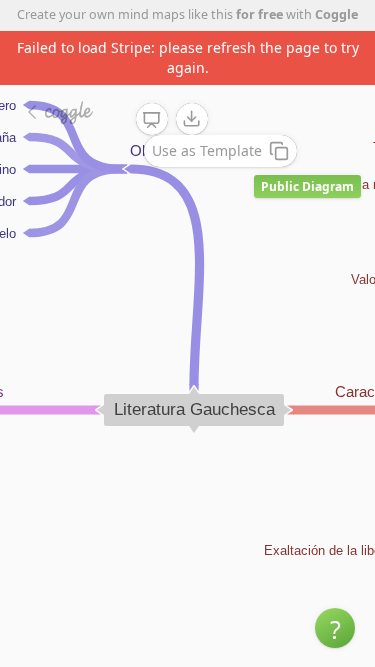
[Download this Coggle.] (192, 119)
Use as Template (207, 150)
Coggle (336, 14)
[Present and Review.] (152, 120)
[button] (335, 628)
